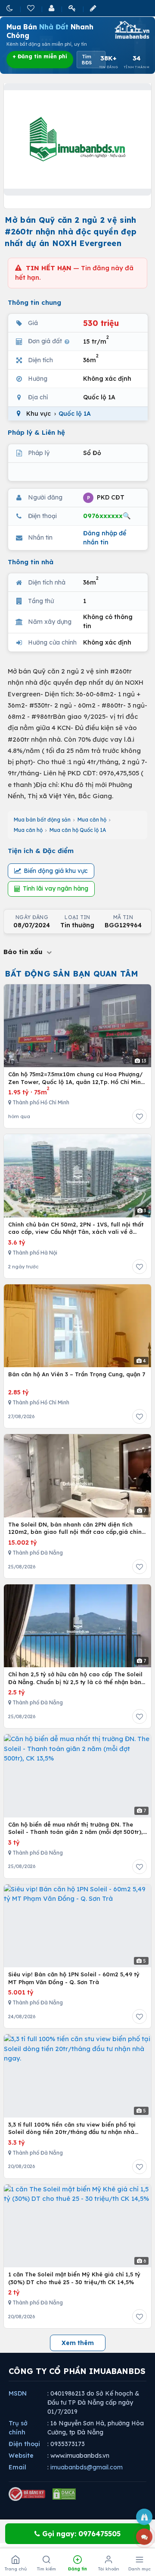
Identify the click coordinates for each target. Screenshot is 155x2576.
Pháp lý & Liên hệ (36, 432)
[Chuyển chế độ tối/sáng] (10, 8)
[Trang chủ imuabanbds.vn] (131, 30)
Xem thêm (78, 2343)
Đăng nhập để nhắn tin (105, 538)
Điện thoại (24, 2444)
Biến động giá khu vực (56, 871)
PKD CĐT (106, 497)
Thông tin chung (34, 302)
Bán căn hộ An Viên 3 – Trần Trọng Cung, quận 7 (77, 1374)
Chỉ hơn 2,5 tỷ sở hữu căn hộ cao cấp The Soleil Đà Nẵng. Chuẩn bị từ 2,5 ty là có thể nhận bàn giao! (75, 1678)
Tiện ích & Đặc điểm (41, 851)
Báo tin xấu (24, 952)
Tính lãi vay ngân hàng (56, 888)
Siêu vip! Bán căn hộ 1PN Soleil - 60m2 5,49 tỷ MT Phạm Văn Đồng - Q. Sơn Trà (74, 1978)
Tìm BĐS (87, 60)
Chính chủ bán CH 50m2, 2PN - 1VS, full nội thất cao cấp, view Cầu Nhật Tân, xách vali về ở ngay (76, 1228)
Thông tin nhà (31, 562)
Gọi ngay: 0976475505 (80, 2534)
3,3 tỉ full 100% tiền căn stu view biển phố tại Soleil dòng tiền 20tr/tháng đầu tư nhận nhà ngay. (72, 2129)
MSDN (18, 2393)
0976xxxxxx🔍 (107, 516)
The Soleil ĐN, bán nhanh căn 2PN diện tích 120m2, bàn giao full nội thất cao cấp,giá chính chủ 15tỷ (77, 1528)
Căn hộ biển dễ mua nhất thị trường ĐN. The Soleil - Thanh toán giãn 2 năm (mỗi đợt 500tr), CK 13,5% (76, 1828)
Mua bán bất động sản (42, 820)
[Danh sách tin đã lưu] (31, 8)
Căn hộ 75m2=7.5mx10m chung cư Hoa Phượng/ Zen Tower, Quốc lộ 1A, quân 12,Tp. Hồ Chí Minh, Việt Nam (77, 1078)
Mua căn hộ (92, 820)
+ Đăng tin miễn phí (40, 56)
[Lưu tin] (139, 1116)
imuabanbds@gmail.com (87, 2467)
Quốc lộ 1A (75, 414)
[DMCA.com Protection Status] (64, 2494)
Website (21, 2456)
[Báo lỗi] (144, 2517)
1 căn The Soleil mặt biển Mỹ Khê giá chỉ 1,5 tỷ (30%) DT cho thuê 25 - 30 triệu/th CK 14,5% (74, 2278)
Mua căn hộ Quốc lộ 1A (78, 830)
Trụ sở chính (18, 2428)
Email (17, 2467)
